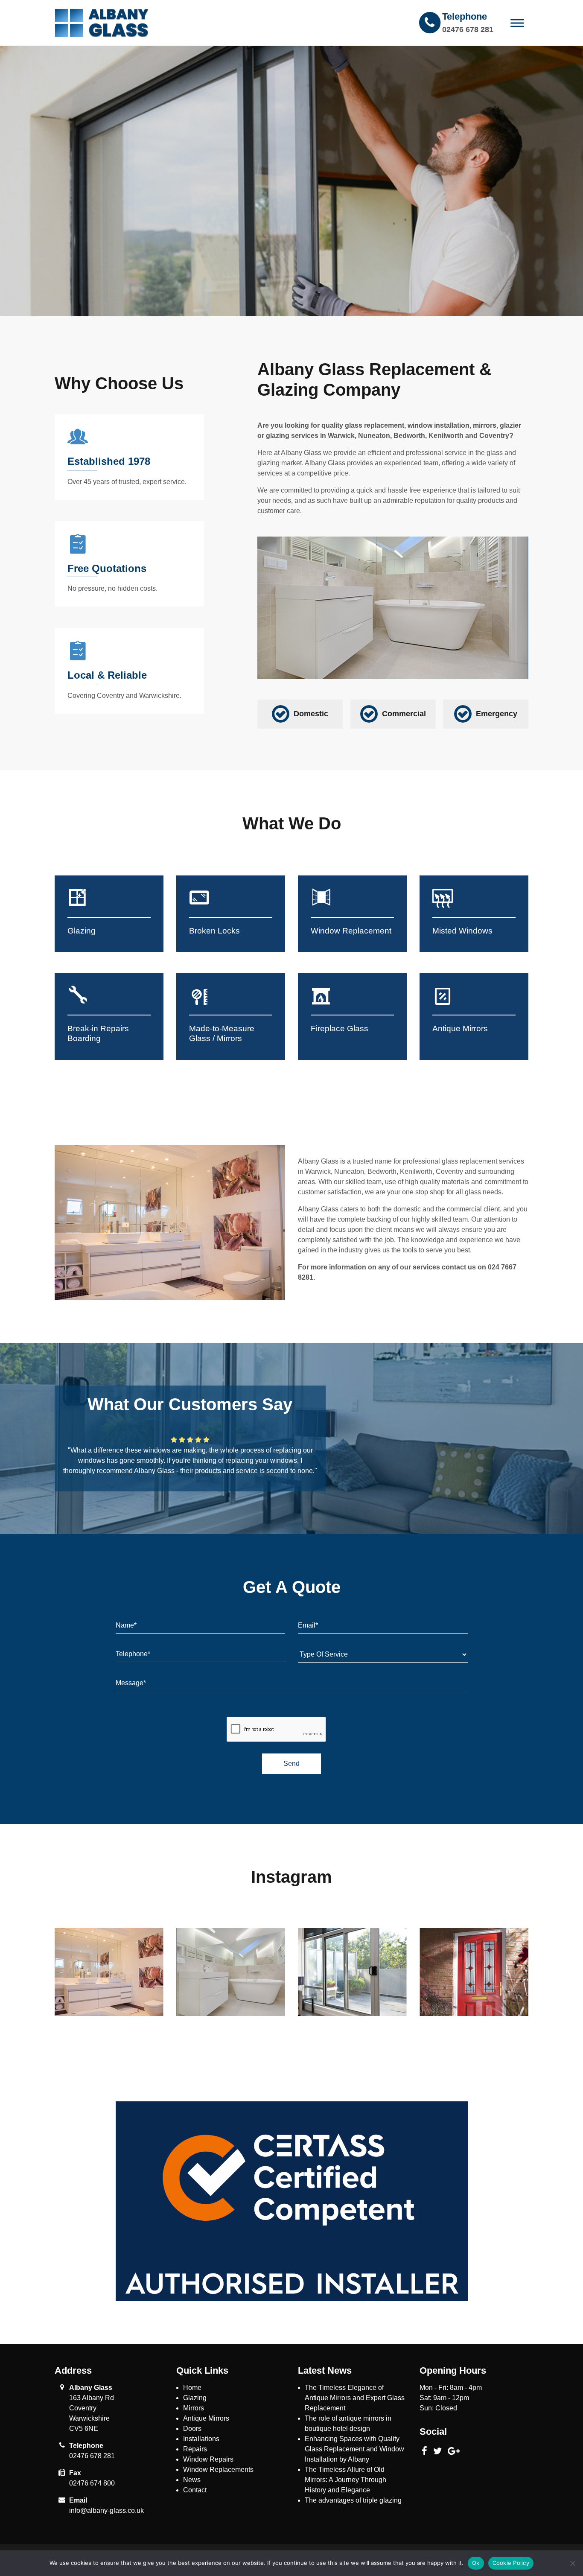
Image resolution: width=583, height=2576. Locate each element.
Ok (476, 2563)
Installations (201, 2439)
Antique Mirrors (206, 2418)
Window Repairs (208, 2459)
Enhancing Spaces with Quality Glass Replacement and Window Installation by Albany (354, 2449)
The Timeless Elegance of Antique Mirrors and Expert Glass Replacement (355, 2398)
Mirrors (194, 2408)
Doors (192, 2429)
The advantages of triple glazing (353, 2500)
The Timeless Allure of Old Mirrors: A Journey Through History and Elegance (345, 2480)
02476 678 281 (468, 29)
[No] (572, 2563)
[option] (291, 181)
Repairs (195, 2449)
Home (192, 2388)
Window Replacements (218, 2470)
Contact (195, 2490)
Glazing (195, 2398)
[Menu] (517, 23)
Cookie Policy (511, 2563)
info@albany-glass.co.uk (106, 2510)
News (192, 2480)
